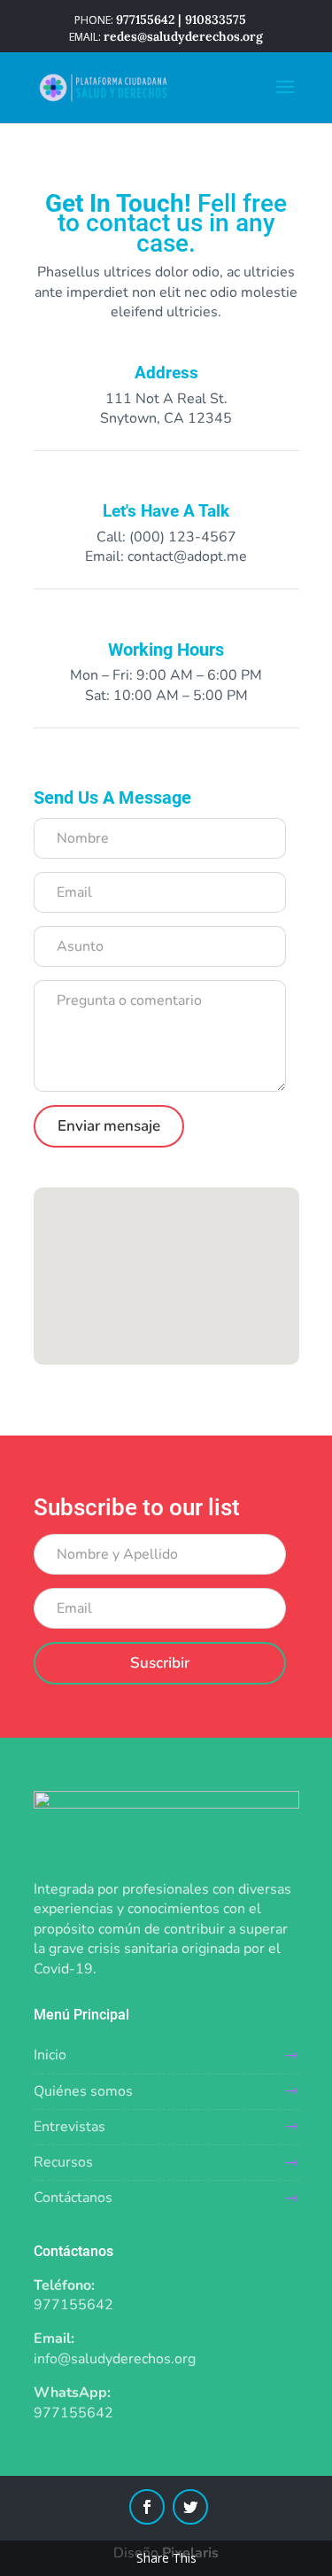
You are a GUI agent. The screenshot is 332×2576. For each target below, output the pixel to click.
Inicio (50, 2055)
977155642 (73, 2305)
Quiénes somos (83, 2091)
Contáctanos (73, 2198)
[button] (163, 1222)
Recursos (63, 2162)
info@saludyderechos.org (115, 2359)
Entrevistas (69, 2127)
